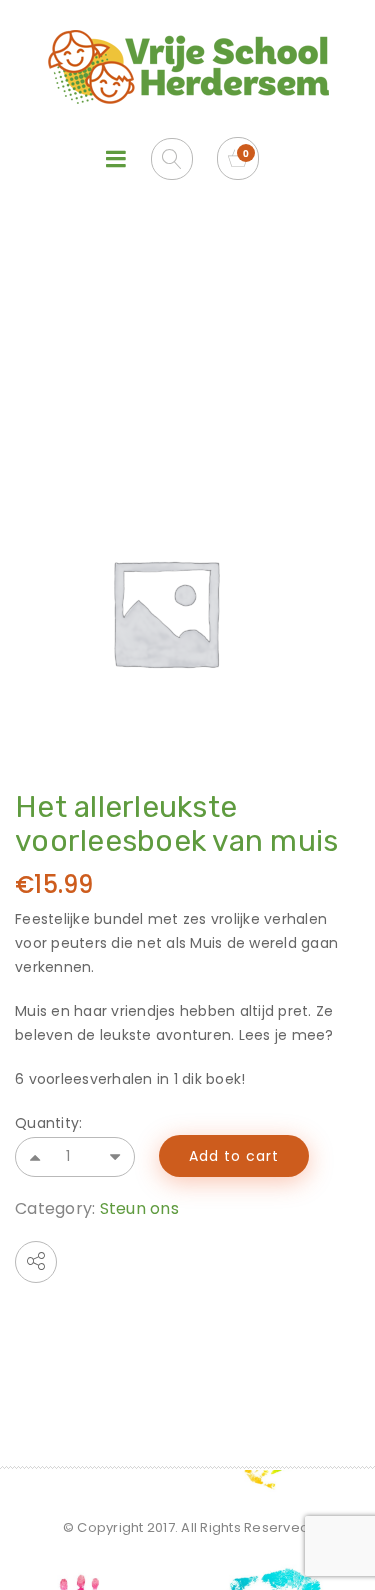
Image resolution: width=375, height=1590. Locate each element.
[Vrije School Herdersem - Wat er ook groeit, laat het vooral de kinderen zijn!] (188, 67)
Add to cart (234, 1156)
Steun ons (139, 1208)
